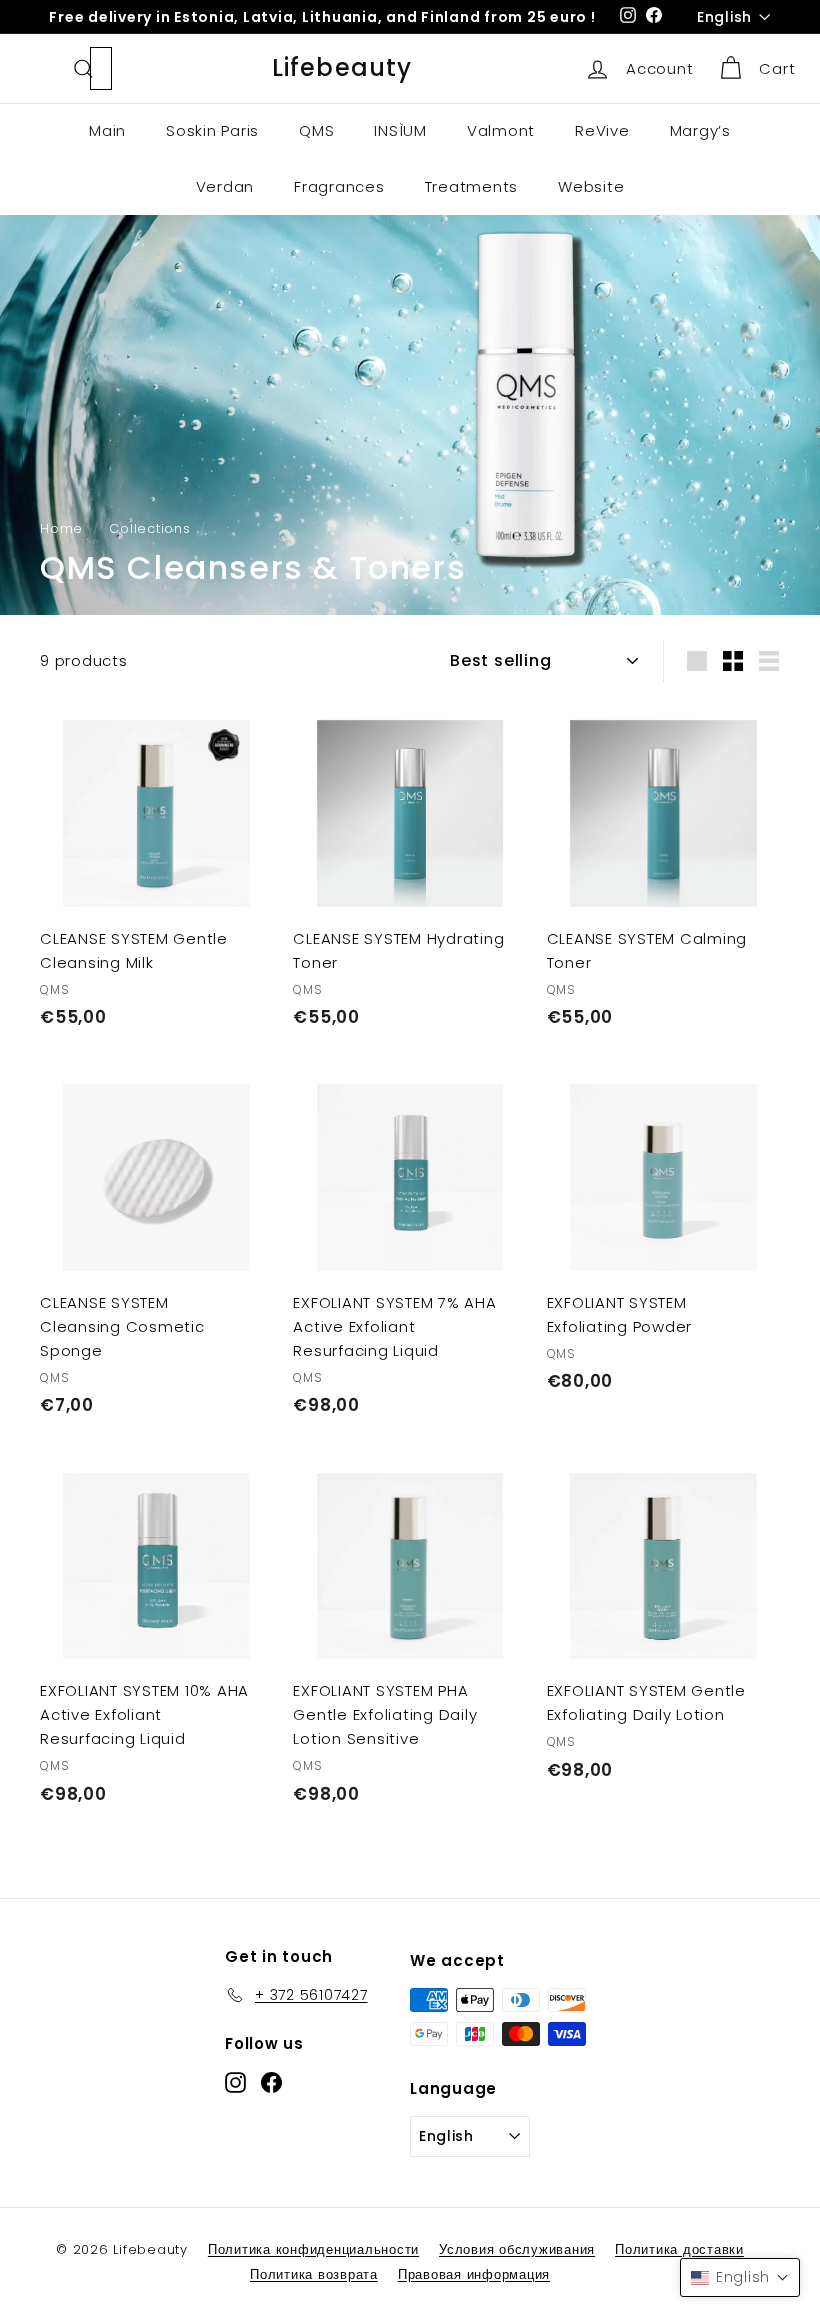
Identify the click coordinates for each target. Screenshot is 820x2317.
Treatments (472, 186)
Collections (149, 528)
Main (107, 130)
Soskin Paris (212, 130)
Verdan (225, 186)
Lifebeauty (342, 67)
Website (591, 186)
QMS (316, 130)
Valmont (501, 130)
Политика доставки (679, 2249)
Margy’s (700, 130)
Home (61, 528)
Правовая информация (474, 2274)
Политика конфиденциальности (313, 2249)
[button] (740, 2277)
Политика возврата (314, 2274)
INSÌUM (400, 130)
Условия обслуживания (517, 2249)
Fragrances (339, 186)
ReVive (602, 130)
